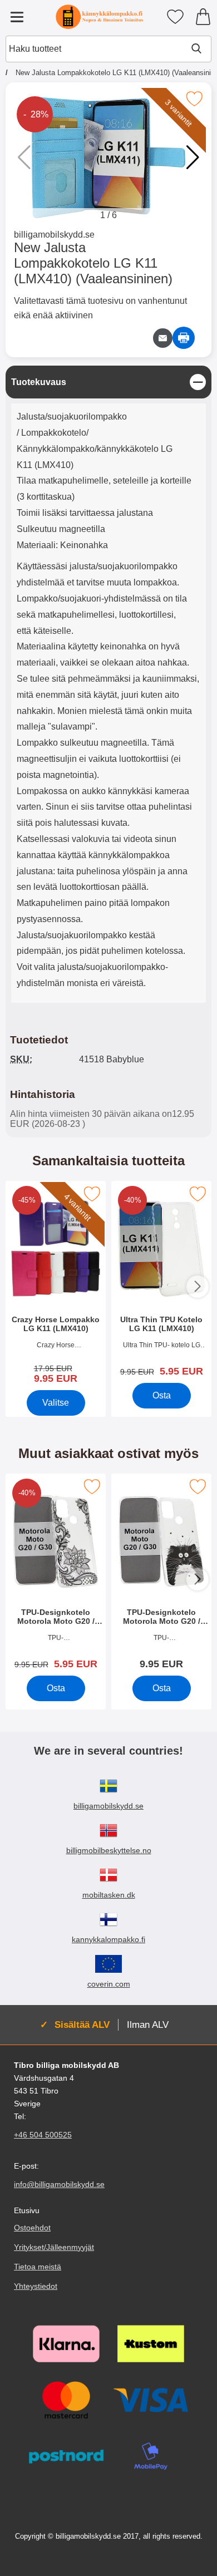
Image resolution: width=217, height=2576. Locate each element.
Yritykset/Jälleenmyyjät (54, 2247)
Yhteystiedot (36, 2286)
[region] (108, 382)
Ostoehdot (32, 2228)
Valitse (56, 1403)
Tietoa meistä (38, 2267)
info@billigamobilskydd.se (59, 2184)
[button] (193, 157)
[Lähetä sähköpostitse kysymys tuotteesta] (163, 338)
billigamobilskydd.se (54, 235)
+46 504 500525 (43, 2135)
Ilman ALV (148, 2025)
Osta (162, 1395)
